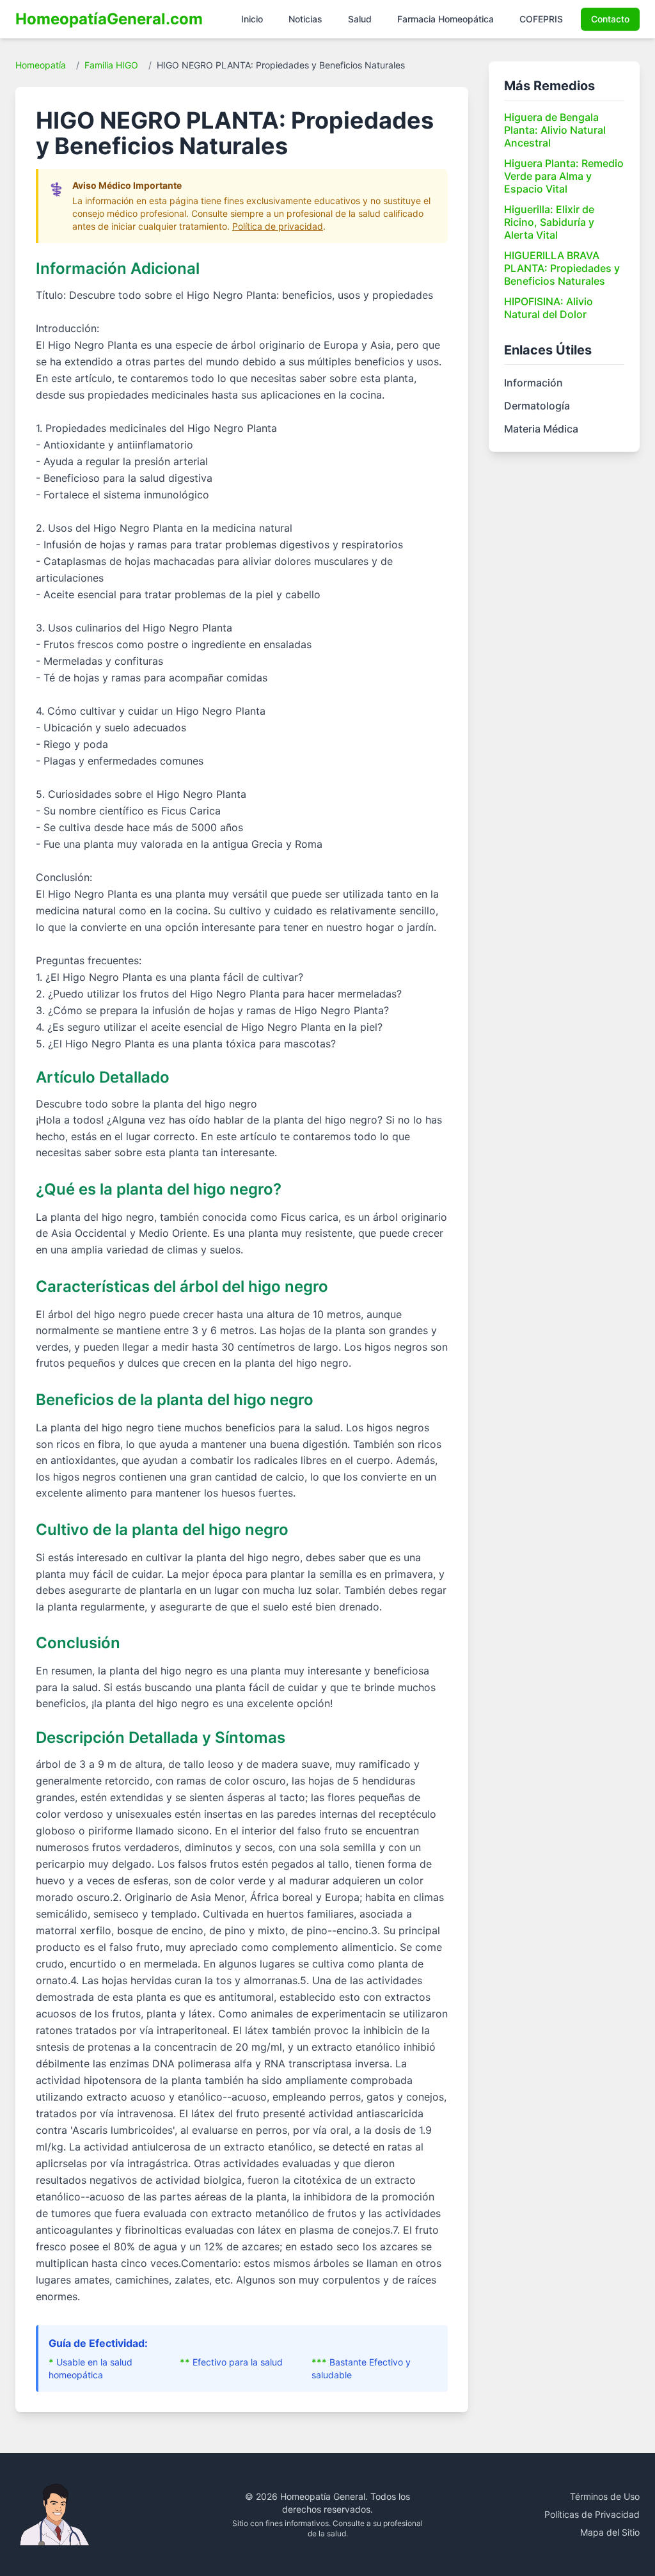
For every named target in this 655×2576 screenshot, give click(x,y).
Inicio (252, 19)
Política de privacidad (278, 226)
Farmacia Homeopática (446, 19)
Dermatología (537, 406)
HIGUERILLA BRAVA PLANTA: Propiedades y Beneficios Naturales (562, 268)
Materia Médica (541, 429)
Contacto (610, 19)
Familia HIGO (111, 65)
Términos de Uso (605, 2496)
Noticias (305, 19)
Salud (360, 19)
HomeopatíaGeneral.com (109, 19)
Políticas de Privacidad (592, 2514)
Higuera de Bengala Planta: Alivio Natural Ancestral (555, 130)
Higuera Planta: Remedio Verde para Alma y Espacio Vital (564, 176)
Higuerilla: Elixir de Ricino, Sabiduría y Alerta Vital (549, 222)
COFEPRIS (541, 19)
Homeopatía (41, 65)
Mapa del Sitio (610, 2532)
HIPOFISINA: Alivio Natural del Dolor (548, 308)
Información (533, 383)
